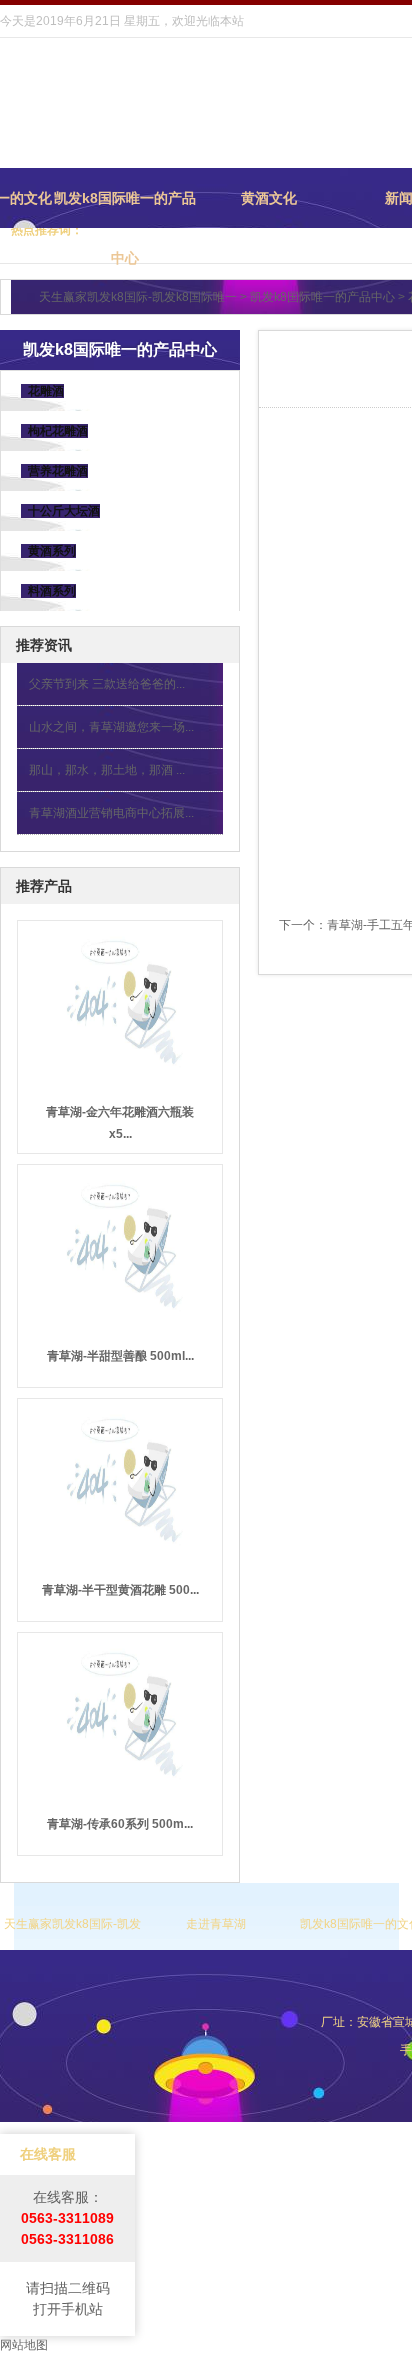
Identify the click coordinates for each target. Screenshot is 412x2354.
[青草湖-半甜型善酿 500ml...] (120, 1244)
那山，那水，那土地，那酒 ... (107, 770)
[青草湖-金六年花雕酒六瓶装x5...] (120, 1000)
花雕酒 (40, 391)
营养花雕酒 (52, 471)
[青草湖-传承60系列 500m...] (120, 1712)
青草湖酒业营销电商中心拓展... (111, 813)
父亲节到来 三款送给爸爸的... (107, 684)
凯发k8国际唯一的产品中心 (125, 209)
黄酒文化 (269, 198)
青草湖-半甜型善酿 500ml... (120, 1356)
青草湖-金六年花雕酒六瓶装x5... (120, 1123)
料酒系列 (46, 591)
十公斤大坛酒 (58, 511)
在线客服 (48, 2154)
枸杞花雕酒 (52, 431)
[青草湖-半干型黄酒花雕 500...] (120, 1478)
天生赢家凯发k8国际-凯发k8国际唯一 (138, 297)
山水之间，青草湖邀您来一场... (111, 727)
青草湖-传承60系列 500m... (120, 1824)
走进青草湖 (216, 1924)
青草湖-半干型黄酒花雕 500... (120, 1590)
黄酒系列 (46, 551)
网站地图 (24, 2345)
